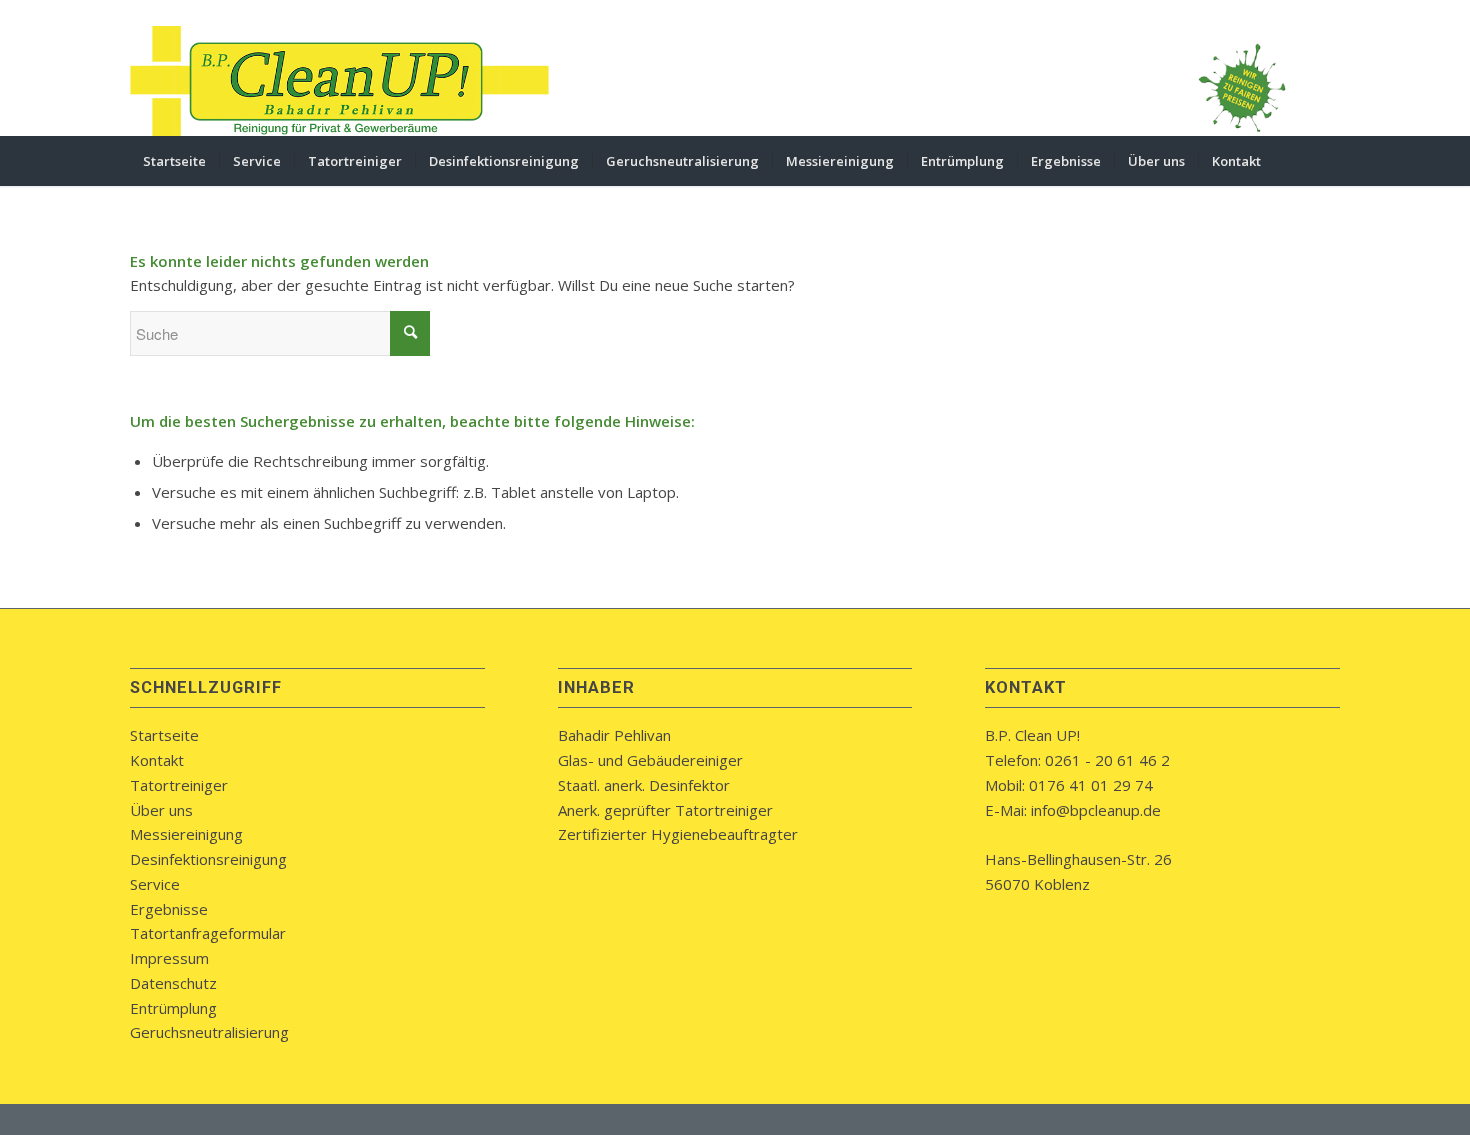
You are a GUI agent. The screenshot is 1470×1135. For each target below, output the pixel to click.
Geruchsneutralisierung (209, 1032)
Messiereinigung (186, 834)
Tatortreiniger (179, 785)
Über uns (161, 810)
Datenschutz (173, 983)
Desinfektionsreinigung (208, 859)
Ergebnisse (169, 909)
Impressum (169, 958)
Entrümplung (173, 1008)
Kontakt (157, 760)
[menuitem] (174, 161)
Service (155, 884)
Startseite (164, 735)
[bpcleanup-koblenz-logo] (340, 81)
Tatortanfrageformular (208, 933)
